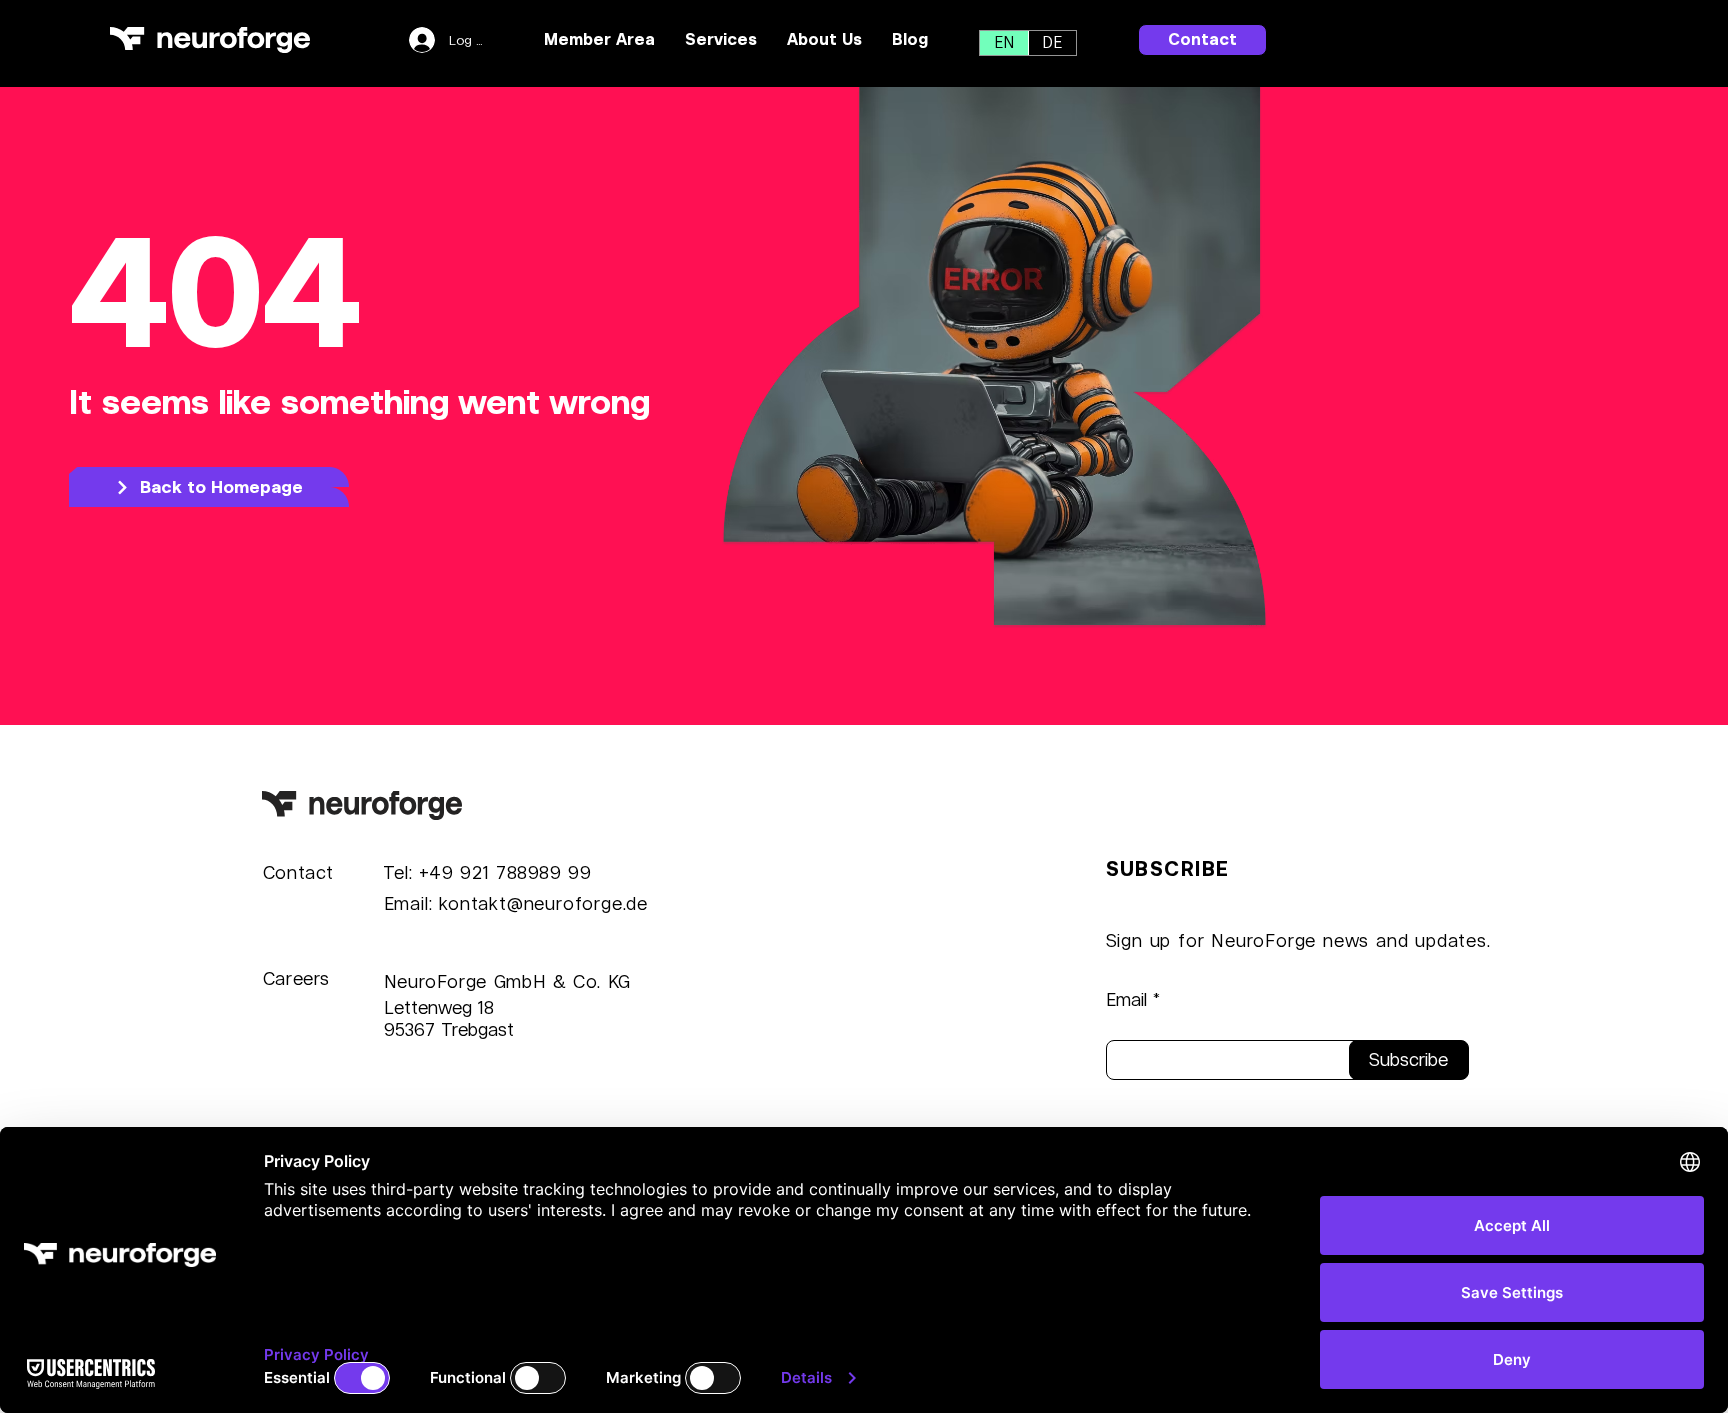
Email (1126, 1000)
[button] (721, 40)
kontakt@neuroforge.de (543, 903)
